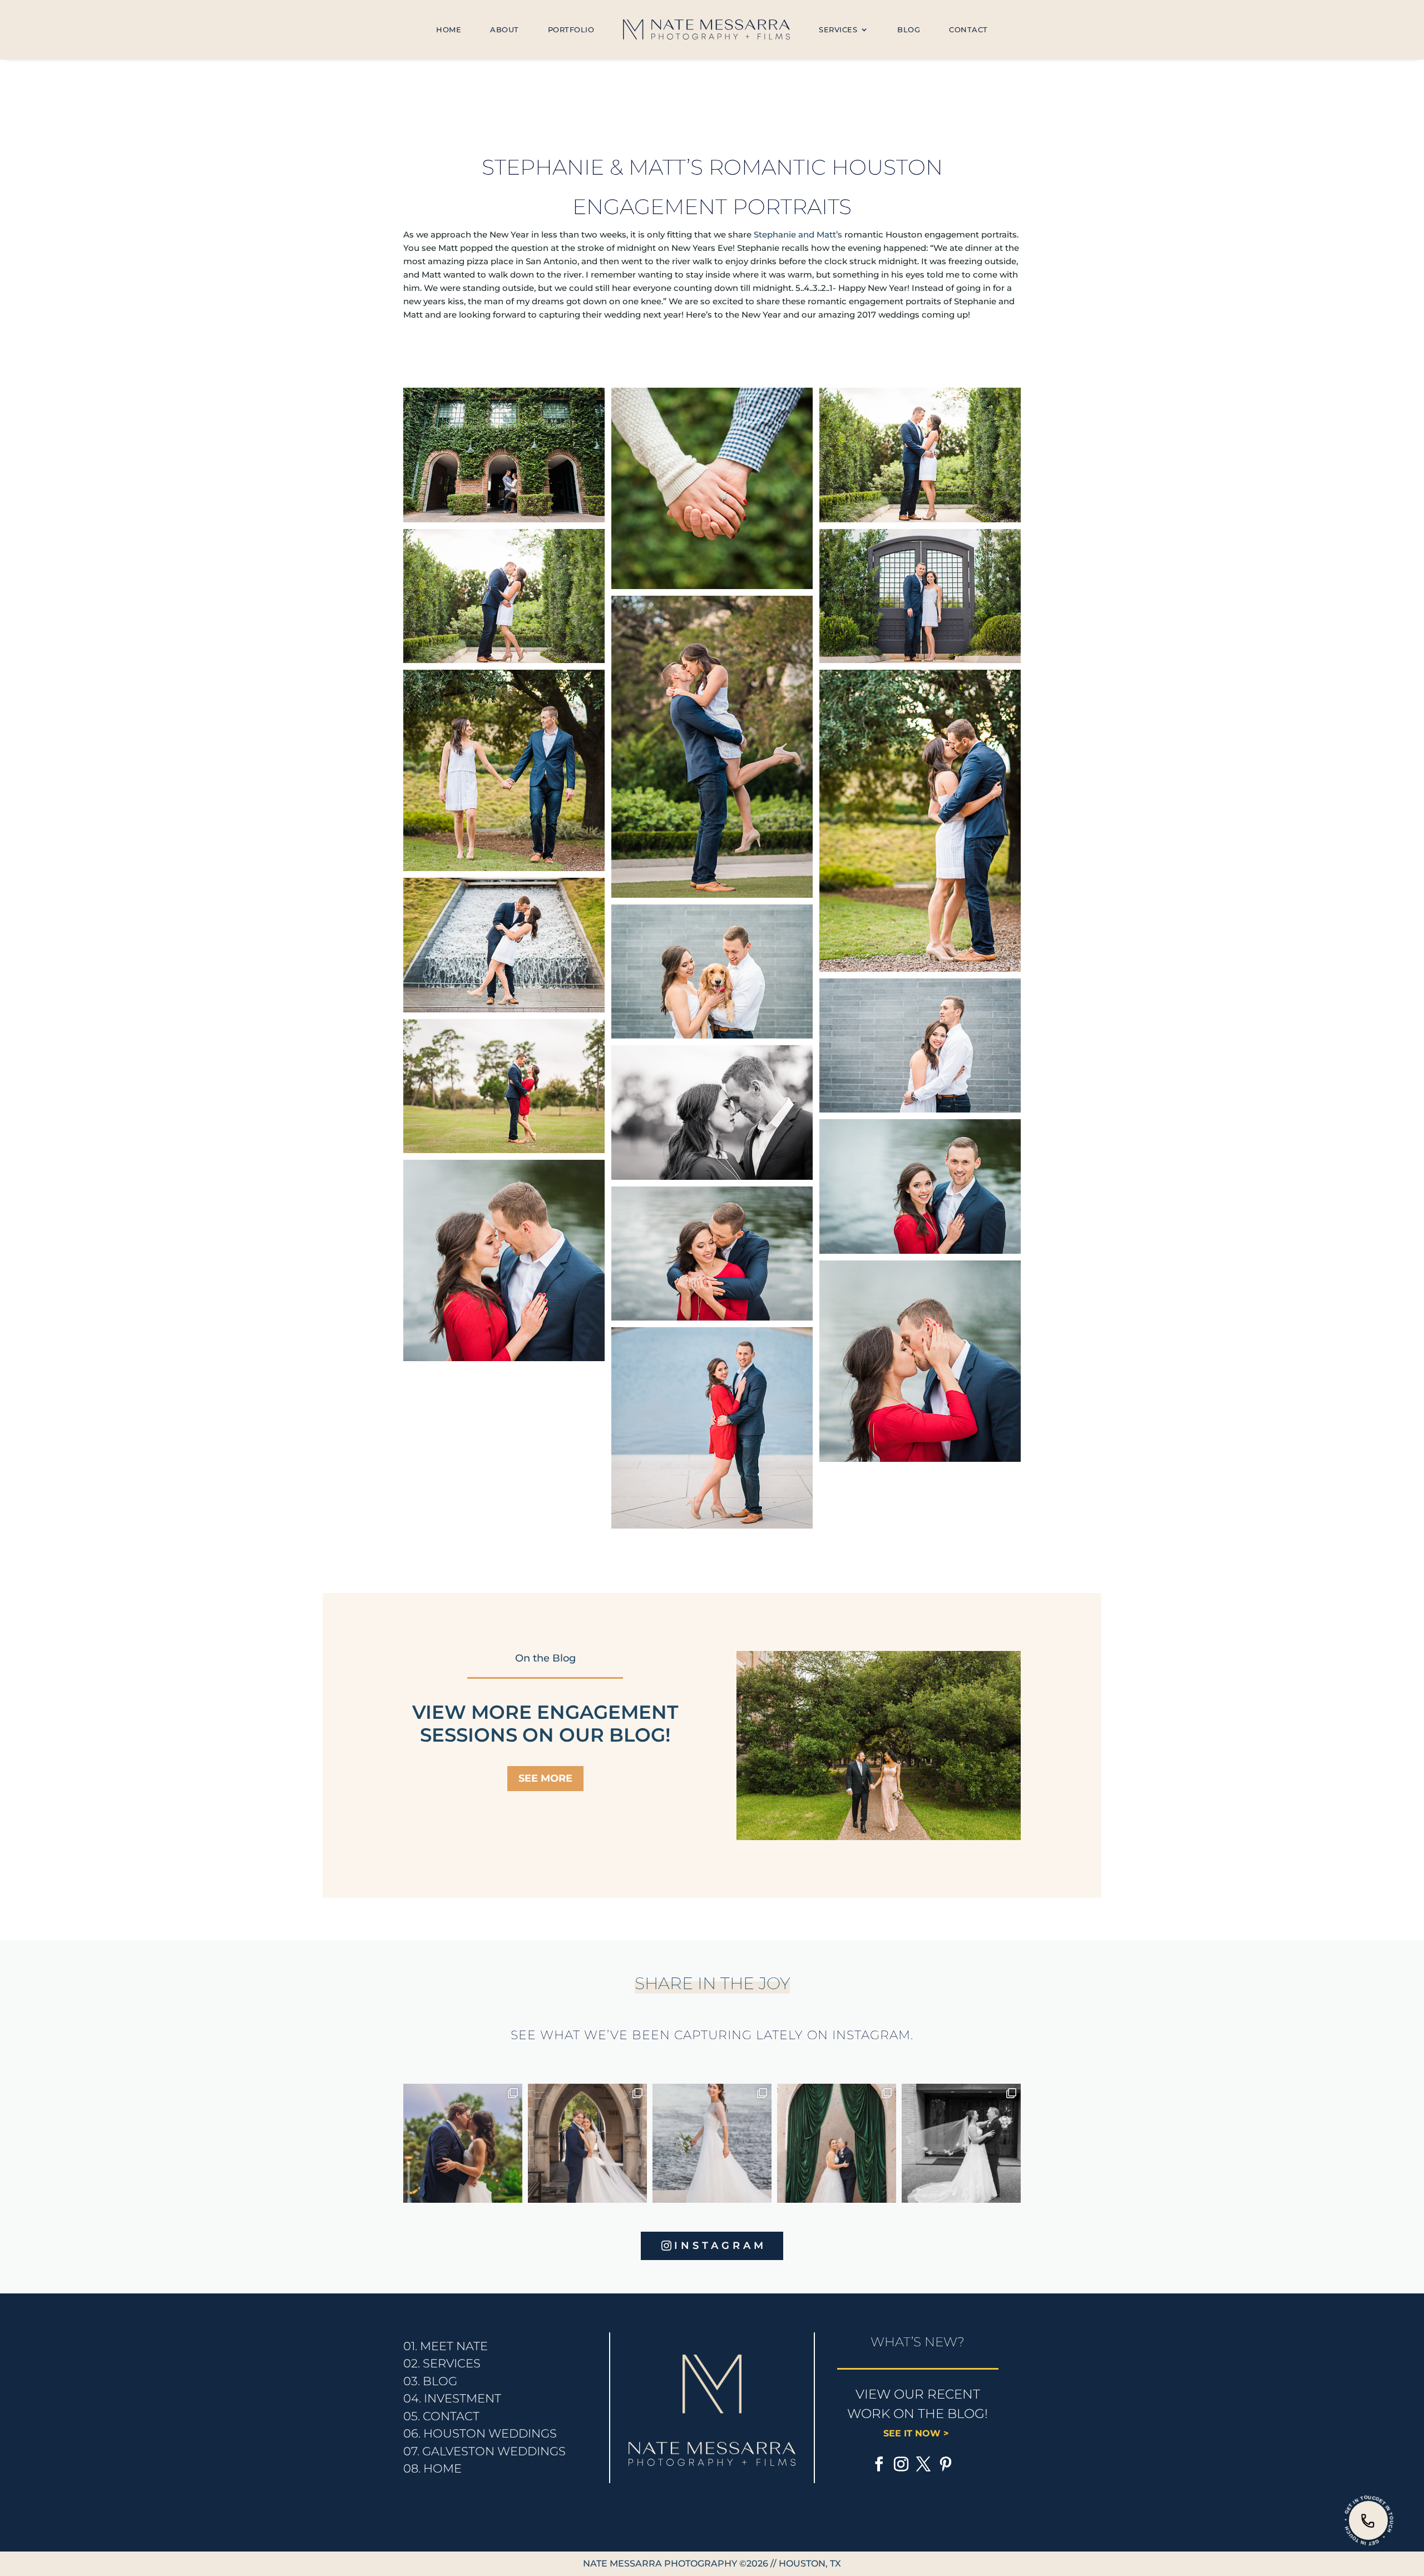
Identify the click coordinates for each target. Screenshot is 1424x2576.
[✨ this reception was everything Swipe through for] (837, 2143)
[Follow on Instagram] (901, 2464)
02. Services (442, 2363)
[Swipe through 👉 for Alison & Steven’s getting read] (961, 2143)
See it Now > (918, 2433)
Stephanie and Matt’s (798, 234)
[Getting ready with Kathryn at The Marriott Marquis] (587, 2143)
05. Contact (441, 2416)
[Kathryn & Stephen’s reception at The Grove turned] (463, 2143)
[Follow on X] (923, 2464)
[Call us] (1368, 2520)
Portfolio (571, 29)
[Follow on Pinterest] (946, 2464)
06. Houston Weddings (480, 2433)
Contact (968, 29)
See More (545, 1778)
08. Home (432, 2468)
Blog (909, 29)
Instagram (720, 2246)
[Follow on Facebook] (879, 2464)
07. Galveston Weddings (484, 2451)
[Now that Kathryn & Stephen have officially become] (712, 2143)
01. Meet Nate (446, 2346)
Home (449, 29)
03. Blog (430, 2381)
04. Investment (452, 2398)
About (505, 29)
